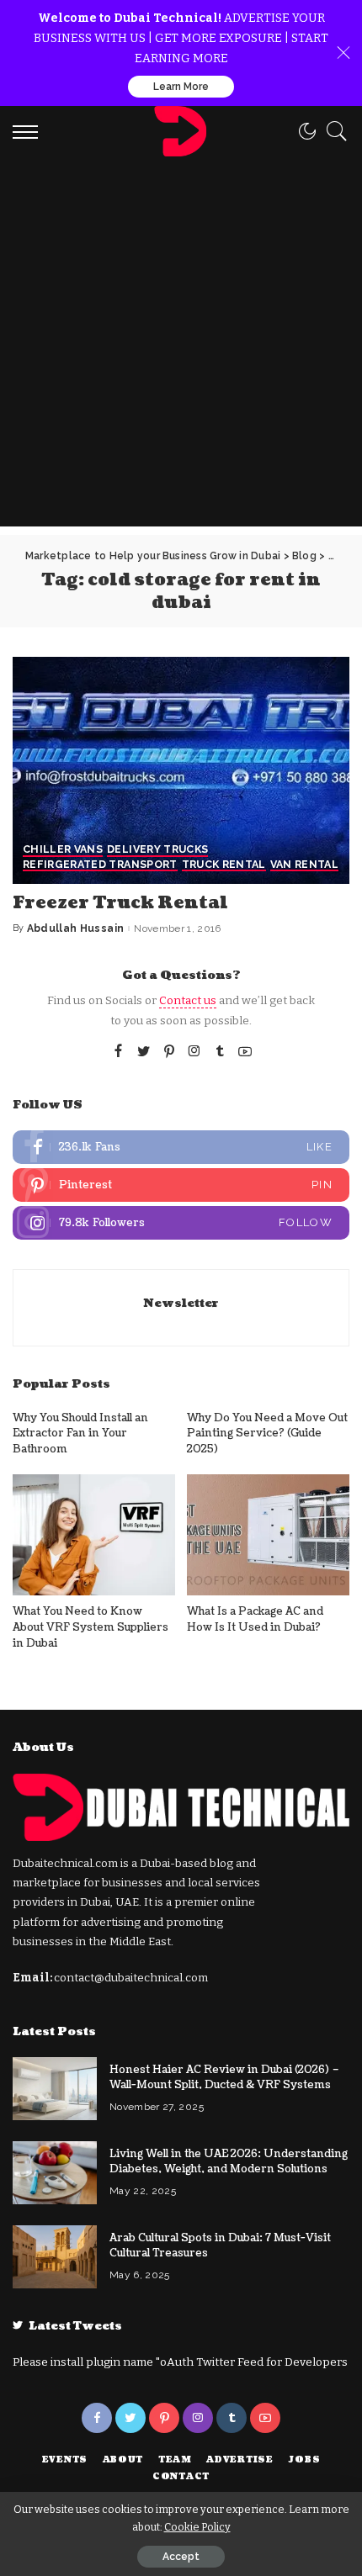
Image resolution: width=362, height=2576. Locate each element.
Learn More (181, 87)
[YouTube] (245, 1052)
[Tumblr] (220, 1052)
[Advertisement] (181, 346)
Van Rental (304, 865)
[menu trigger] (29, 131)
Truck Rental (224, 865)
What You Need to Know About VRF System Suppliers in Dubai (90, 1627)
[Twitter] (144, 1052)
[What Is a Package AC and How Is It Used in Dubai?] (268, 1535)
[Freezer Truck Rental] (181, 770)
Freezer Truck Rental (120, 903)
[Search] (333, 131)
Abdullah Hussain (76, 928)
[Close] (343, 53)
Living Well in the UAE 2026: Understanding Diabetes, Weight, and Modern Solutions (229, 2162)
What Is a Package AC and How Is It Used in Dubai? (255, 1619)
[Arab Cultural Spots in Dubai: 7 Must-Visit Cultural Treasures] (55, 2257)
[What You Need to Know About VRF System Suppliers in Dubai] (94, 1535)
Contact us (188, 1000)
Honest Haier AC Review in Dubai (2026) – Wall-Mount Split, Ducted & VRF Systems (224, 2078)
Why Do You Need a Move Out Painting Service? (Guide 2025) (267, 1433)
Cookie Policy (197, 2527)
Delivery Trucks (157, 850)
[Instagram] (194, 1052)
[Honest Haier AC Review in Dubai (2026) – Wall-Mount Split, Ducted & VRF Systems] (55, 2089)
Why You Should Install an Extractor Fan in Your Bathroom (80, 1433)
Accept (181, 2557)
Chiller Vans (63, 850)
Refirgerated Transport (100, 865)
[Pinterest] (169, 1052)
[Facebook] (118, 1052)
